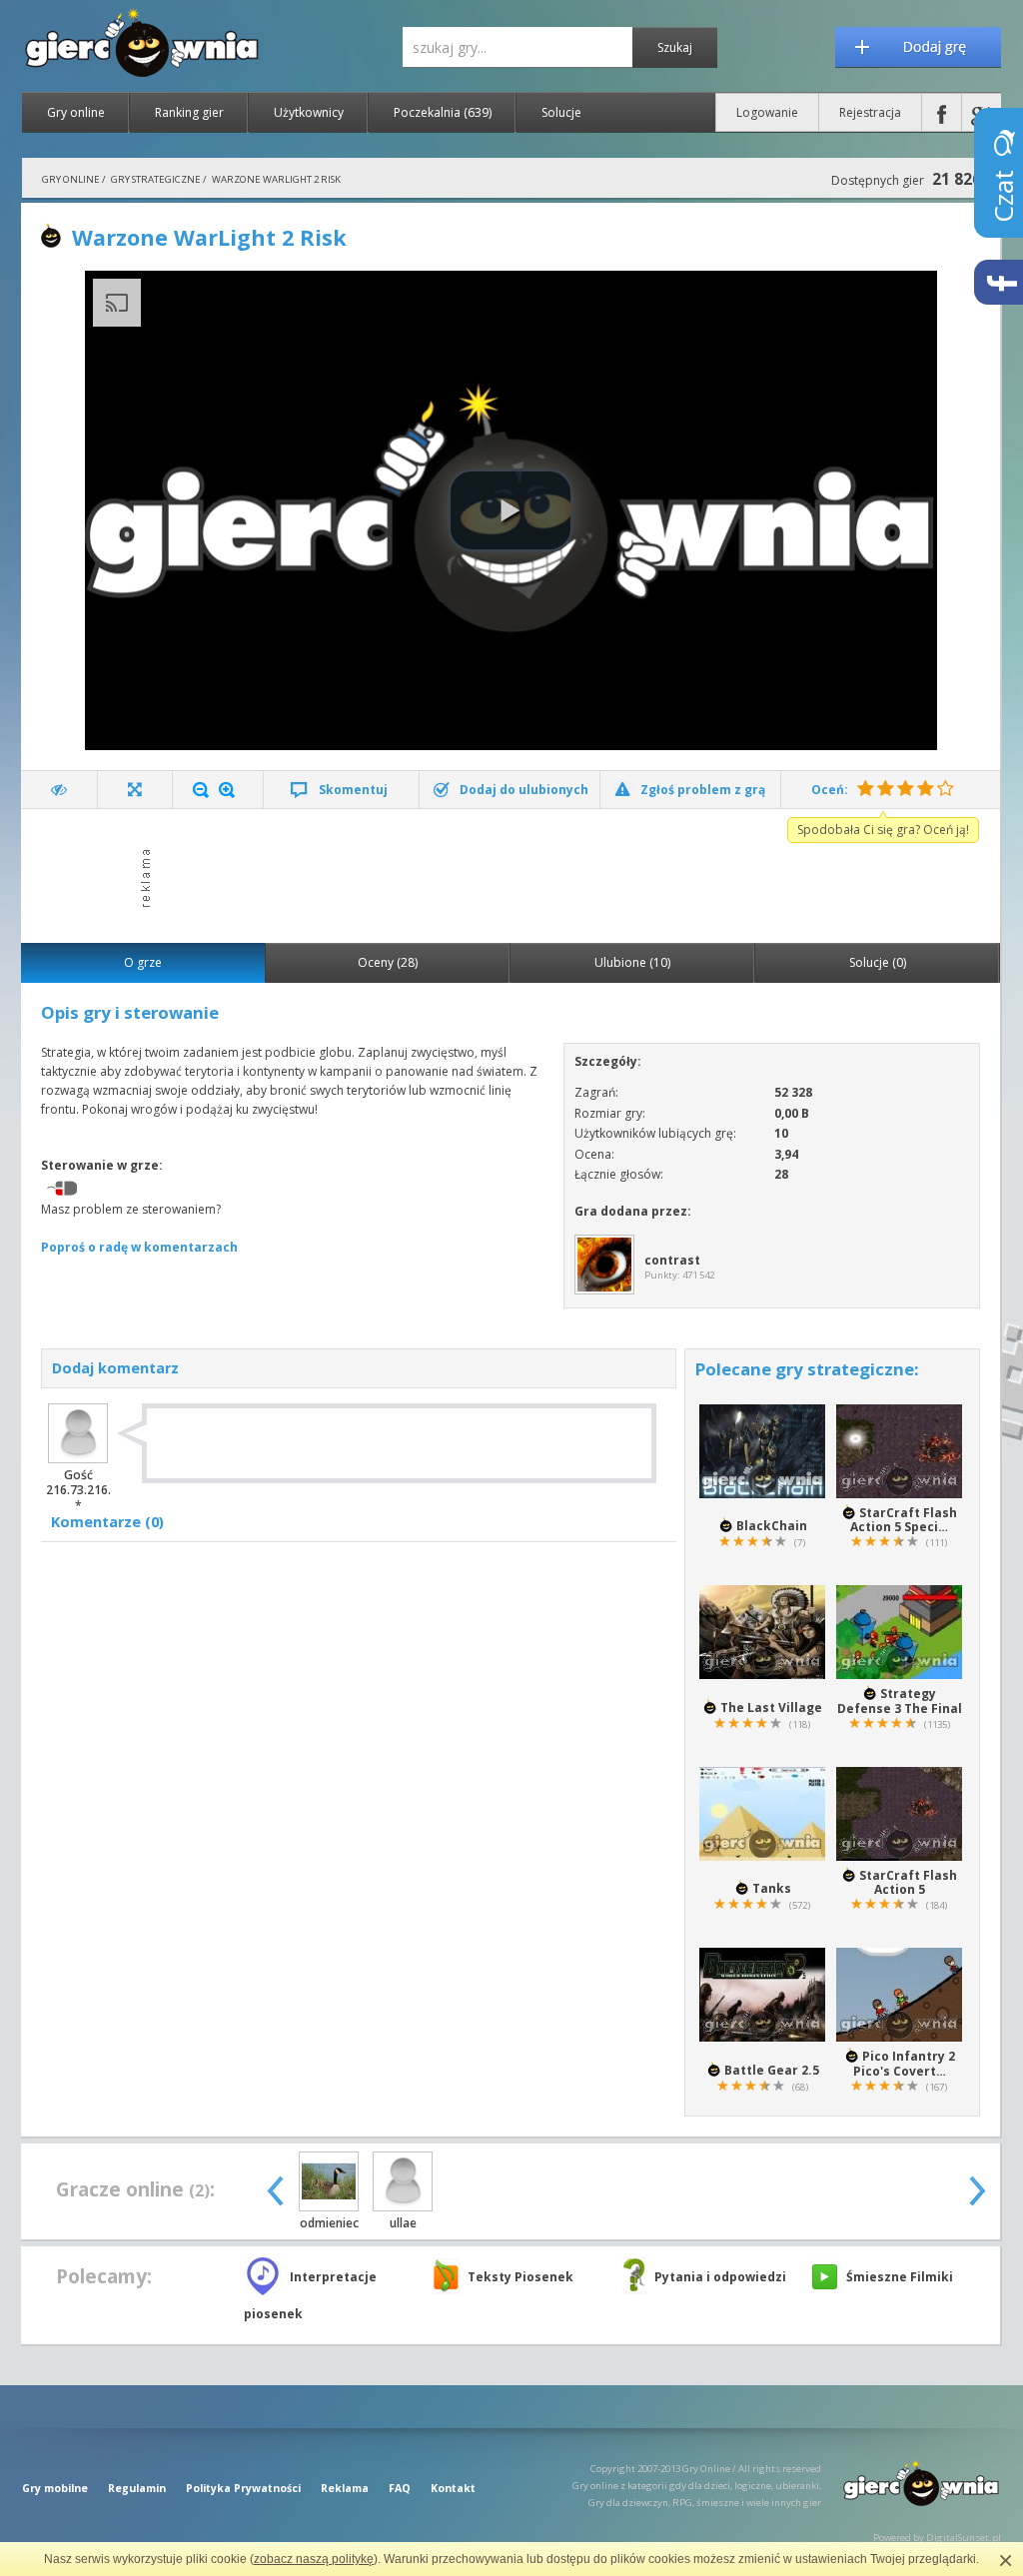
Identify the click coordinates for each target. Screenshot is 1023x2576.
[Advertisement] (516, 874)
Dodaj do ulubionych (524, 790)
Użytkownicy (309, 112)
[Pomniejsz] (201, 790)
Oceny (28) (388, 962)
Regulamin (137, 2488)
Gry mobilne (55, 2488)
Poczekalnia (443, 112)
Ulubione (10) (632, 962)
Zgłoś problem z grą (703, 790)
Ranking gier (189, 112)
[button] (511, 510)
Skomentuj (353, 790)
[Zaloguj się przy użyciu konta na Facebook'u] (942, 112)
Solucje (561, 112)
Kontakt (453, 2488)
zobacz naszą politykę (314, 2559)
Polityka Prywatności (243, 2488)
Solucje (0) (878, 962)
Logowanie (767, 112)
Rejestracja (870, 112)
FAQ (400, 2488)
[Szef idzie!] (59, 790)
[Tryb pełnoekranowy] (135, 790)
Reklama (345, 2488)
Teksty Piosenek (520, 2277)
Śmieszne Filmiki (900, 2277)
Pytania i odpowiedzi (720, 2277)
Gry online (76, 112)
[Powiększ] (227, 790)
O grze (143, 962)
